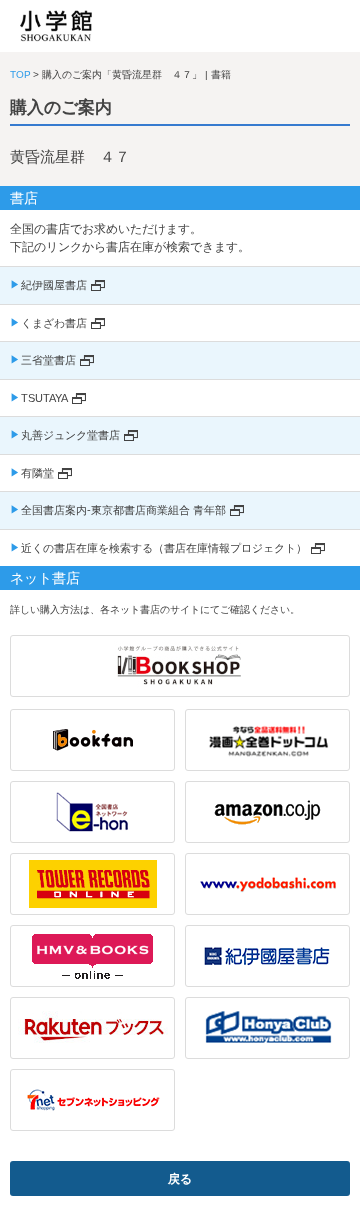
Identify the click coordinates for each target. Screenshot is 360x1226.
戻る (180, 1179)
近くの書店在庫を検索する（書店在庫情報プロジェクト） (164, 548)
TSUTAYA (44, 398)
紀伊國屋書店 (54, 285)
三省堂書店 (48, 360)
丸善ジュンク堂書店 (70, 435)
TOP (20, 74)
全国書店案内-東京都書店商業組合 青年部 (123, 510)
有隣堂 (37, 473)
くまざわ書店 (54, 323)
